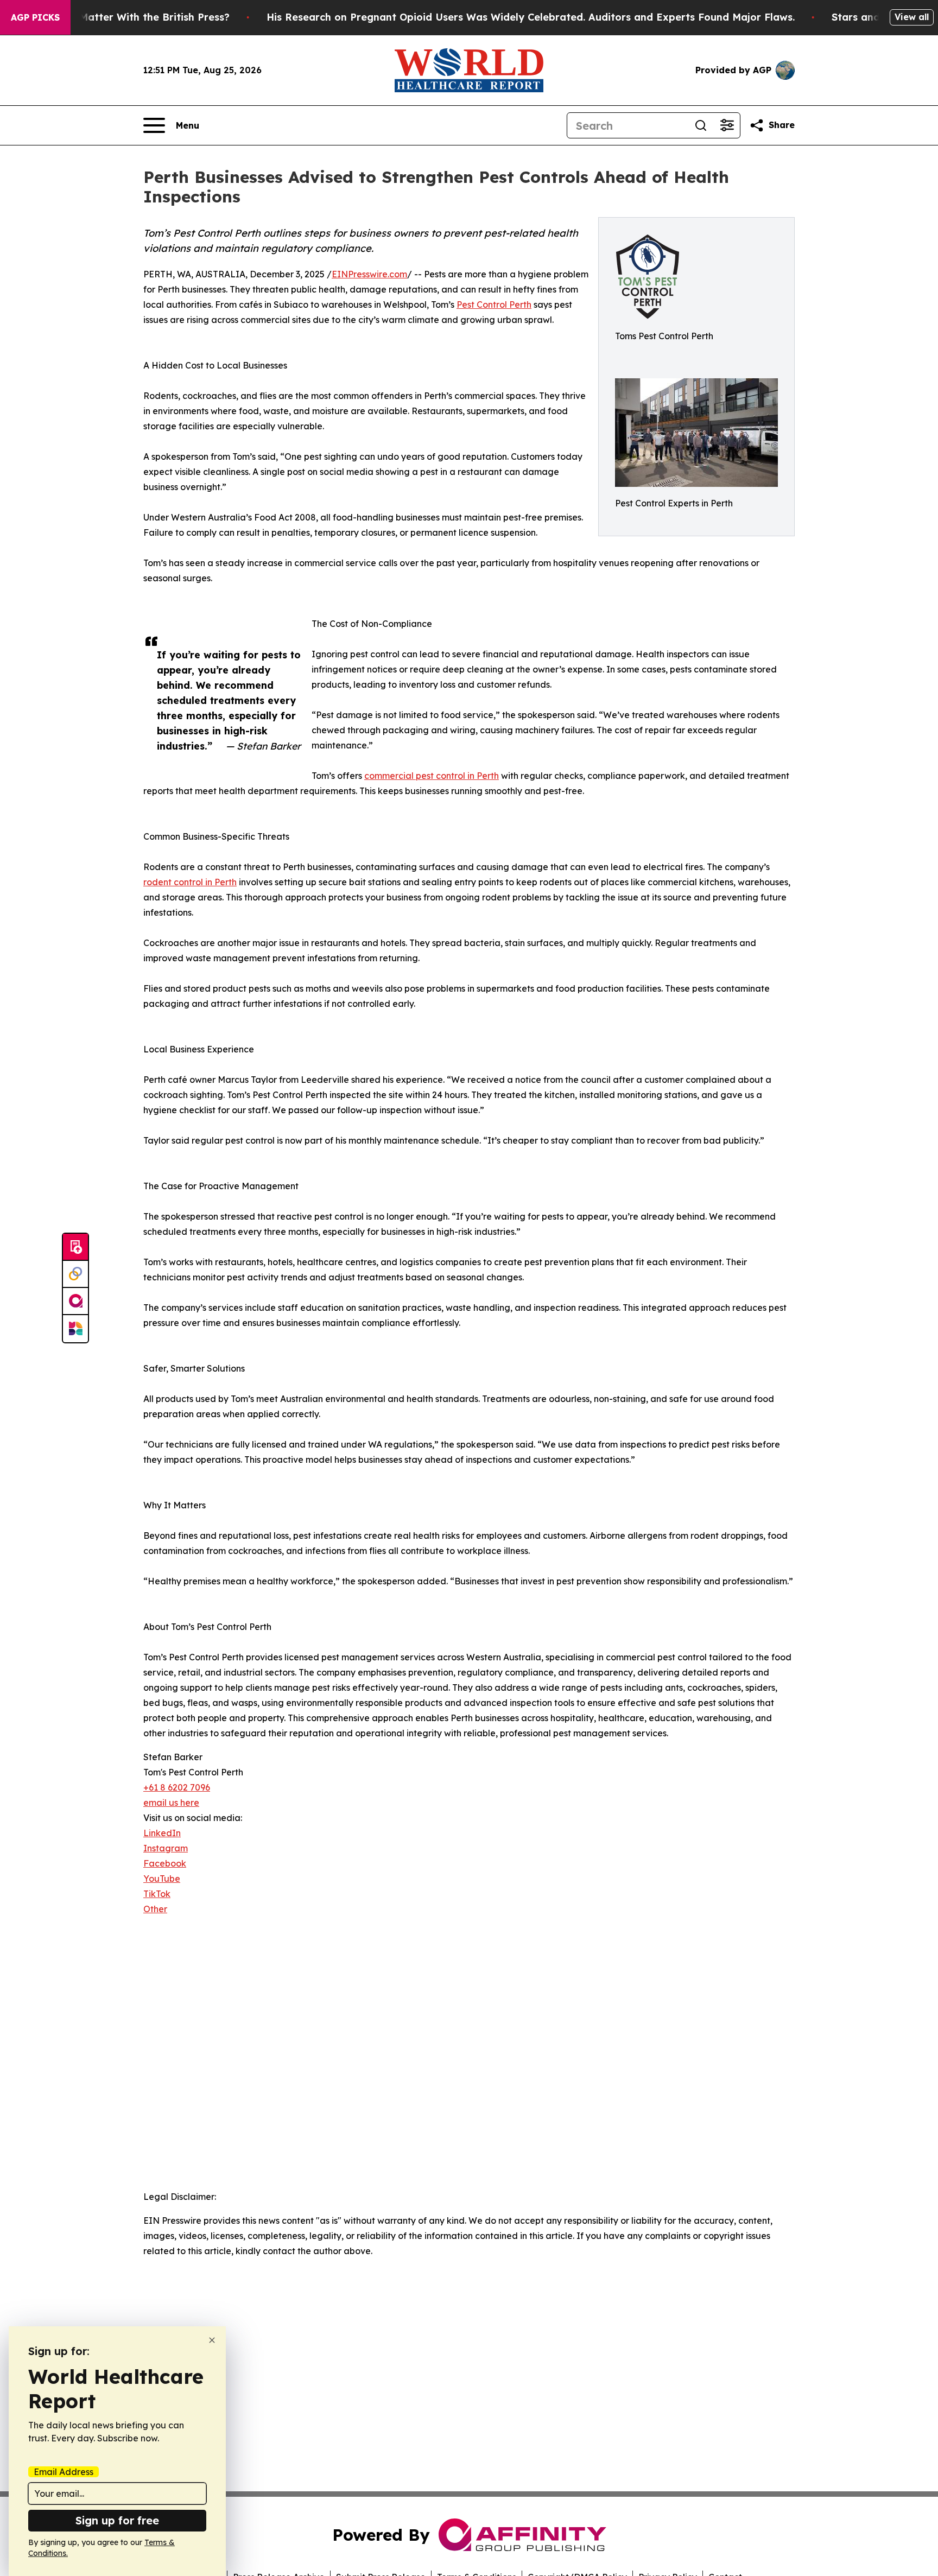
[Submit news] (75, 1247)
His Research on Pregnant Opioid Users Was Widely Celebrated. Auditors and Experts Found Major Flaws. (531, 17)
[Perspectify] (75, 1274)
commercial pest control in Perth (432, 776)
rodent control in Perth (190, 882)
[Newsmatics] (75, 1329)
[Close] (212, 2340)
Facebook (165, 1863)
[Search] (701, 125)
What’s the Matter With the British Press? (126, 17)
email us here (171, 1803)
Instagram (166, 1848)
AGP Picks (35, 17)
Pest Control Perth (494, 304)
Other (155, 1909)
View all (912, 17)
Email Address (64, 2472)
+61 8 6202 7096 (177, 1787)
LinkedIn (162, 1833)
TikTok (157, 1894)
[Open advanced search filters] (727, 125)
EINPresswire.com (369, 274)
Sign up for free (117, 2520)
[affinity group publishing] (75, 1302)
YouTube (162, 1879)
